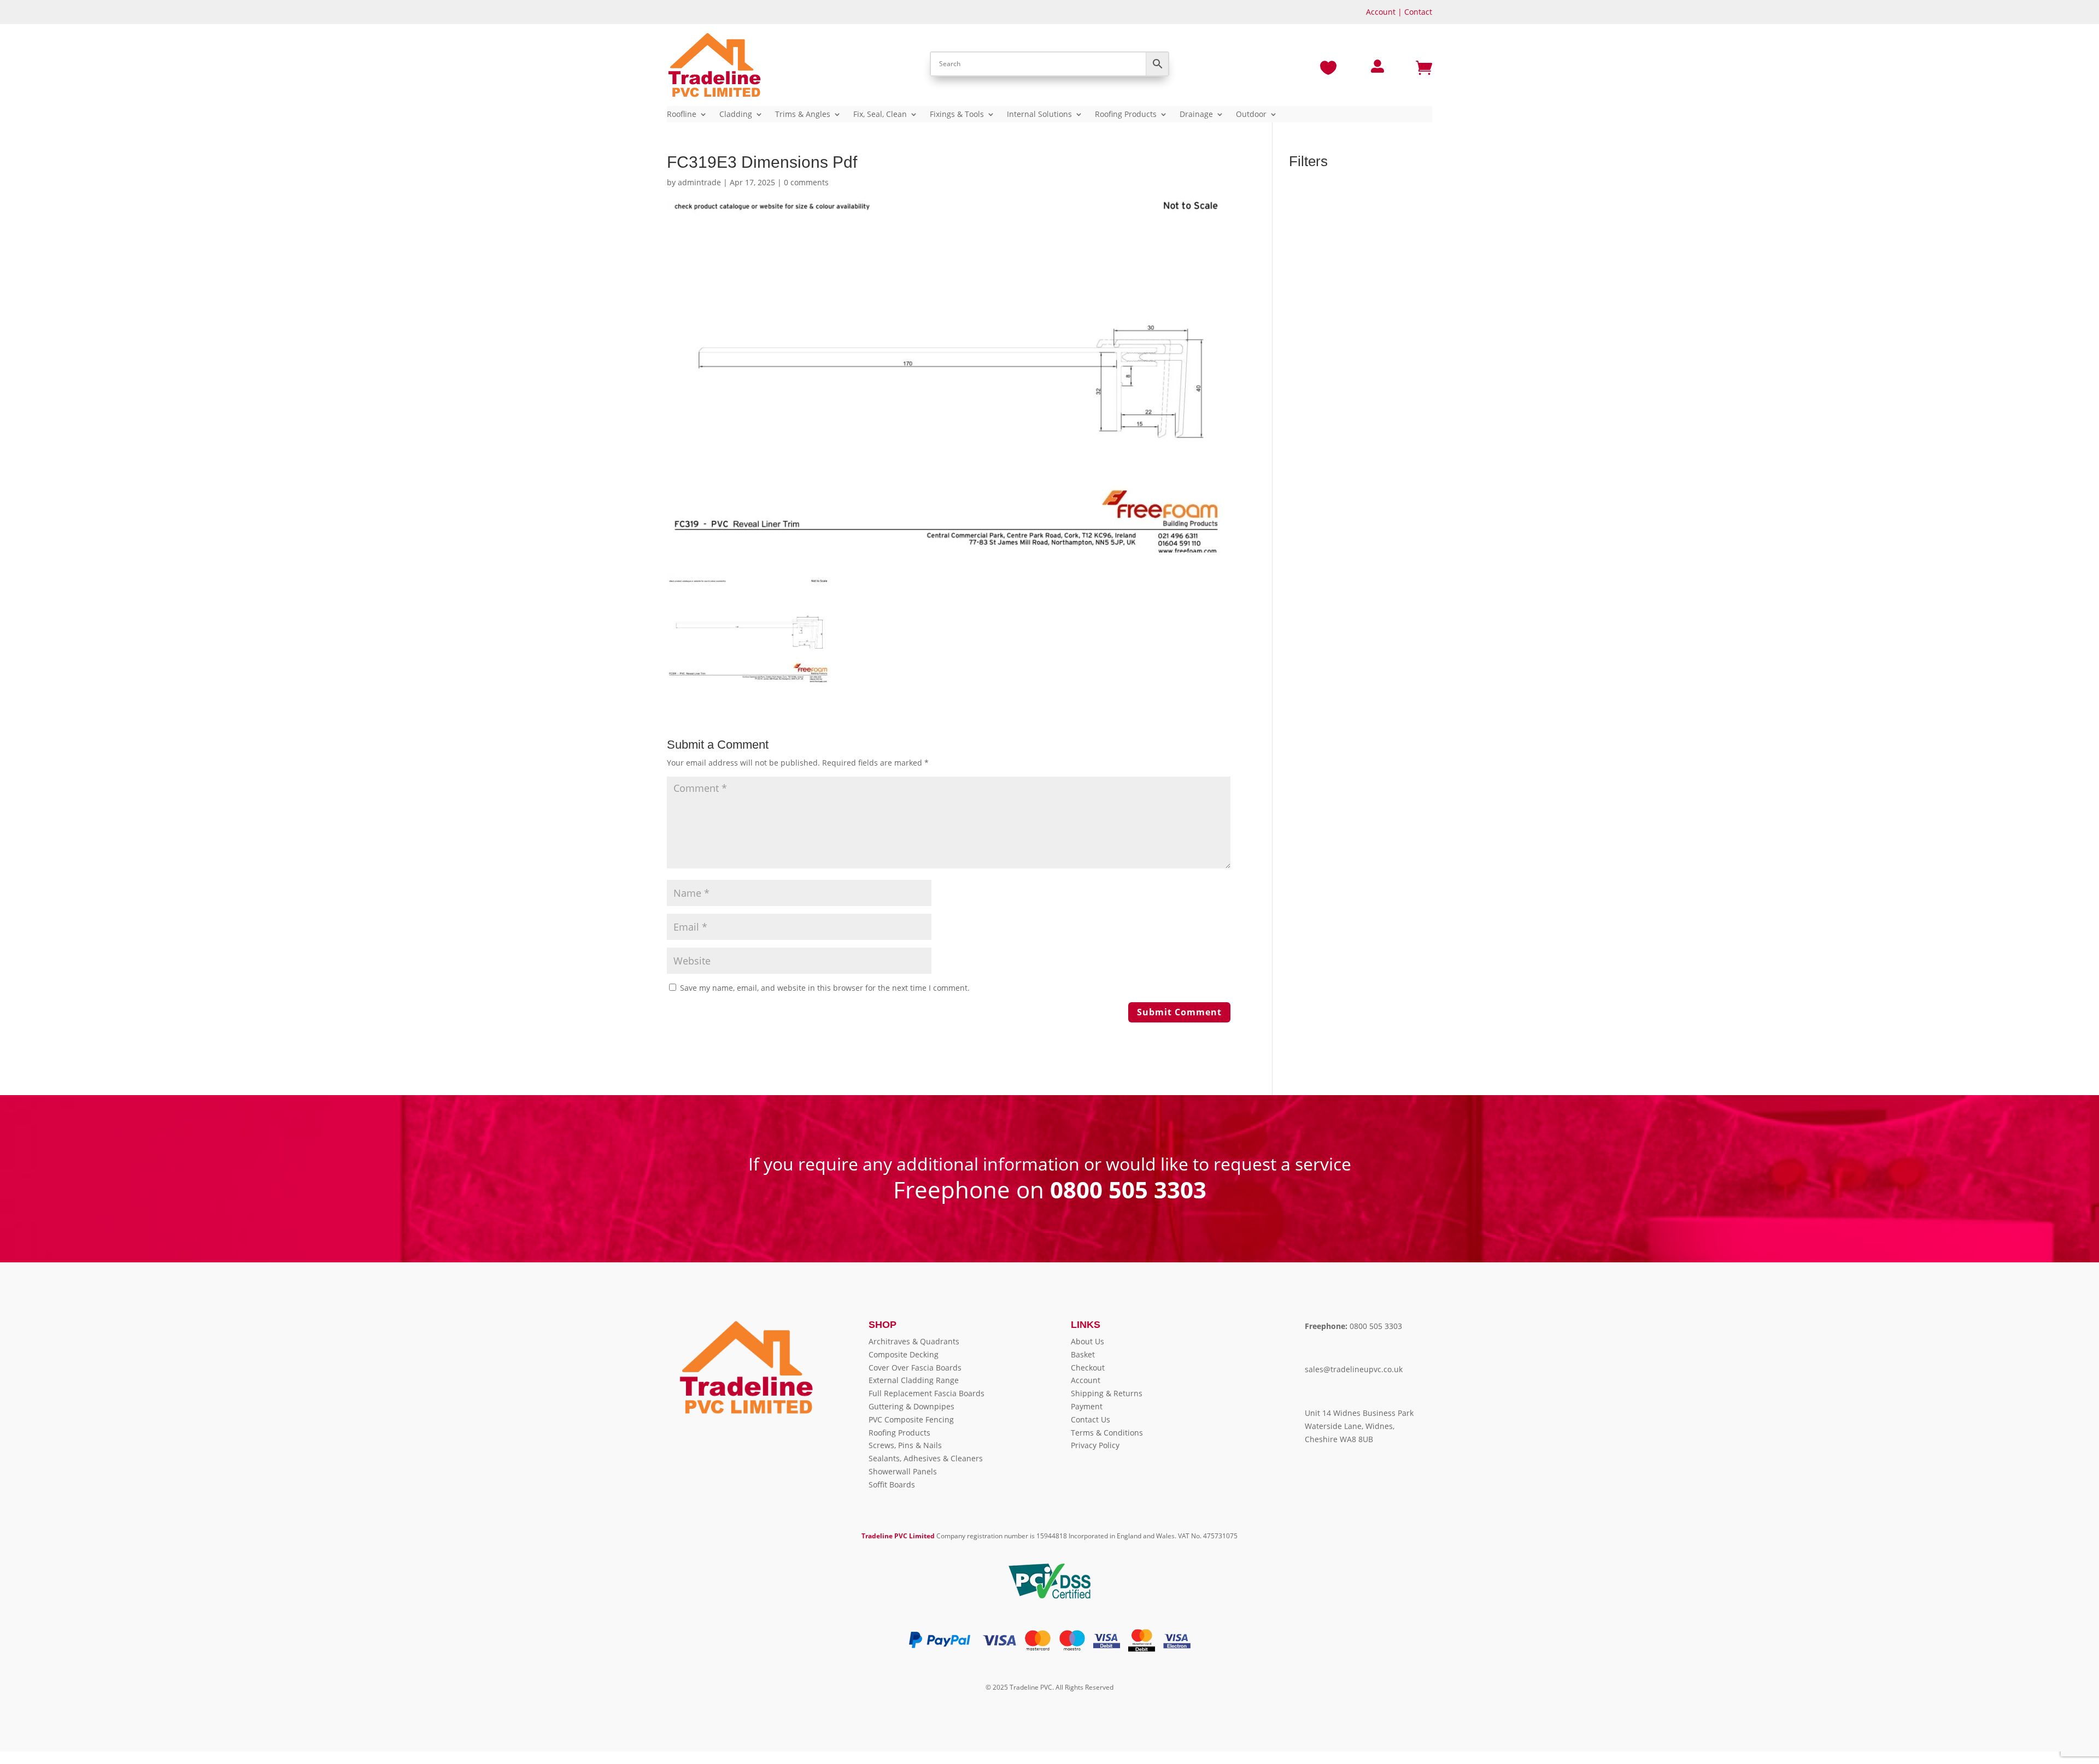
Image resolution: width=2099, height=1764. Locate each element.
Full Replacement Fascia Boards (927, 1393)
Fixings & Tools (957, 115)
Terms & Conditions (1107, 1433)
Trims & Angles (803, 115)
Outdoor (1251, 115)
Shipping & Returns (1107, 1393)
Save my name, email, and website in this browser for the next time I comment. (825, 988)
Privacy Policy (1095, 1445)
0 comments (806, 182)
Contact (1418, 12)
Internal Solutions (1039, 115)
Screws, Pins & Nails (905, 1445)
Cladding (736, 115)
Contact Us (1090, 1419)
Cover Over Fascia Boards (915, 1368)
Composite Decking (904, 1354)
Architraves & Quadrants (914, 1341)
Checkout (1088, 1368)
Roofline (682, 115)
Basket (1083, 1354)
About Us (1087, 1341)
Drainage (1196, 115)
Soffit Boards (892, 1484)
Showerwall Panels (903, 1471)
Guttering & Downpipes (911, 1406)
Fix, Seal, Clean (880, 115)
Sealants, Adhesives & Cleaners (926, 1458)
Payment (1087, 1406)
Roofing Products (1126, 115)
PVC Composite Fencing (911, 1419)
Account (1381, 12)
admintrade (699, 182)
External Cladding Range (914, 1380)
